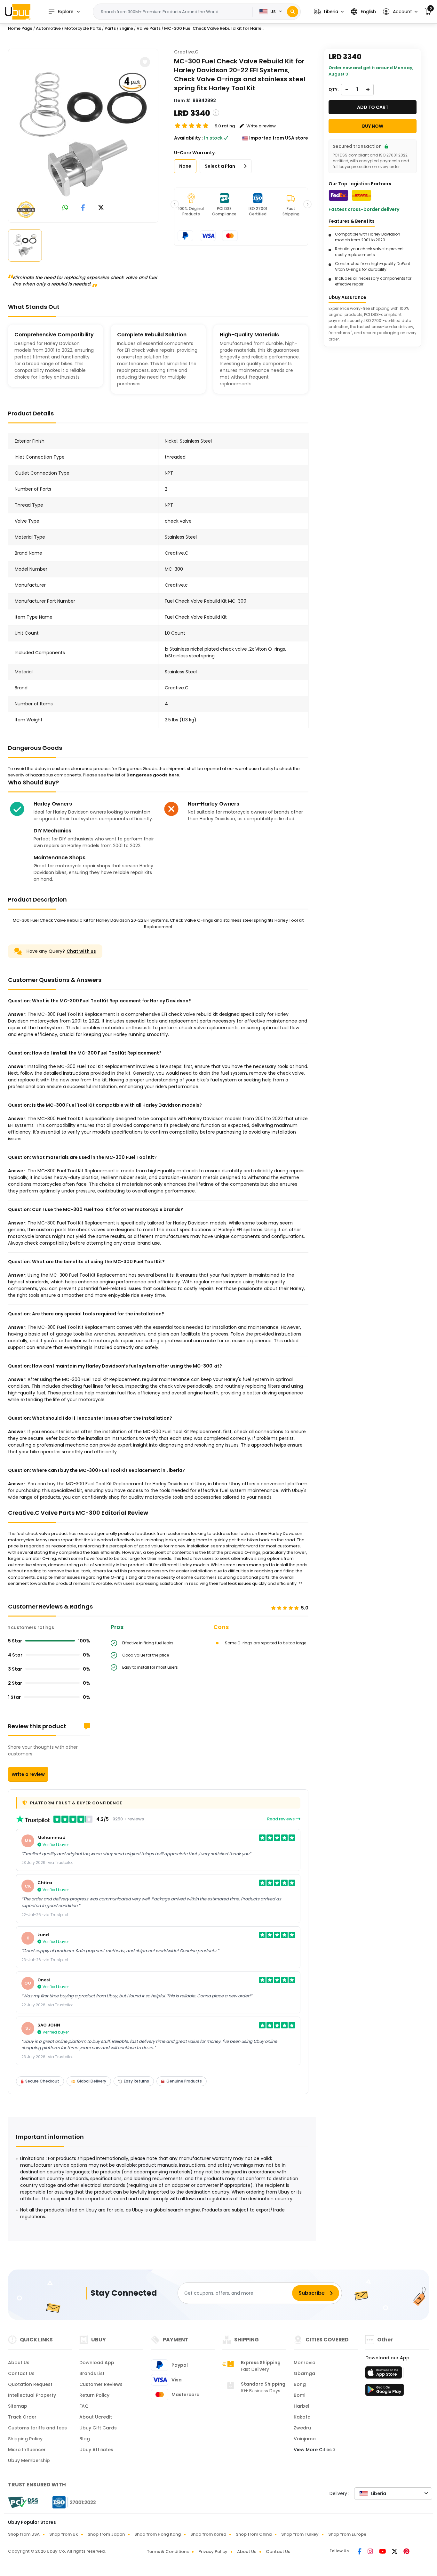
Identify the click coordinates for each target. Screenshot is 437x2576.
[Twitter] (395, 2552)
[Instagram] (371, 2552)
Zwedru (302, 2428)
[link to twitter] (101, 208)
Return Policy (94, 2395)
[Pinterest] (406, 2552)
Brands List (92, 2373)
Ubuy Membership (29, 2460)
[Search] (293, 12)
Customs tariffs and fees (37, 2428)
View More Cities (313, 2450)
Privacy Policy (213, 2552)
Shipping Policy (25, 2439)
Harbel (302, 2406)
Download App (97, 2363)
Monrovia (305, 2363)
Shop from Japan (106, 2534)
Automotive (48, 28)
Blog (85, 2439)
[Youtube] (383, 2552)
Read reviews (281, 1819)
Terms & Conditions (168, 2552)
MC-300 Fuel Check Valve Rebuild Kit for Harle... (214, 28)
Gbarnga (304, 2373)
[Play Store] (385, 2392)
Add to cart (373, 107)
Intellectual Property (32, 2395)
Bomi (299, 2395)
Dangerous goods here (153, 775)
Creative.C (186, 52)
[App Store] (385, 2374)
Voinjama (305, 2439)
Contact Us (21, 2373)
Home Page (20, 28)
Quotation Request (30, 2384)
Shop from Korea (208, 2534)
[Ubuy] (18, 12)
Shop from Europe (347, 2534)
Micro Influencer (27, 2450)
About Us (19, 2363)
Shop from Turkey (300, 2534)
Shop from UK (64, 2534)
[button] (329, 12)
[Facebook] (360, 2552)
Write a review (28, 1774)
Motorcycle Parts (83, 28)
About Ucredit (96, 2417)
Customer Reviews (101, 2384)
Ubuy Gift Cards (98, 2428)
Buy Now (373, 126)
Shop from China (254, 2534)
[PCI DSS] (23, 2502)
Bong (300, 2384)
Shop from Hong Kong (158, 2534)
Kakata (302, 2417)
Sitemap (18, 2406)
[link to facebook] (83, 208)
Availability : (188, 138)
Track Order (22, 2417)
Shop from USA (24, 2534)
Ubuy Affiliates (96, 2450)
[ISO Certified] (71, 2502)
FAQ (84, 2406)
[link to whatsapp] (65, 208)
